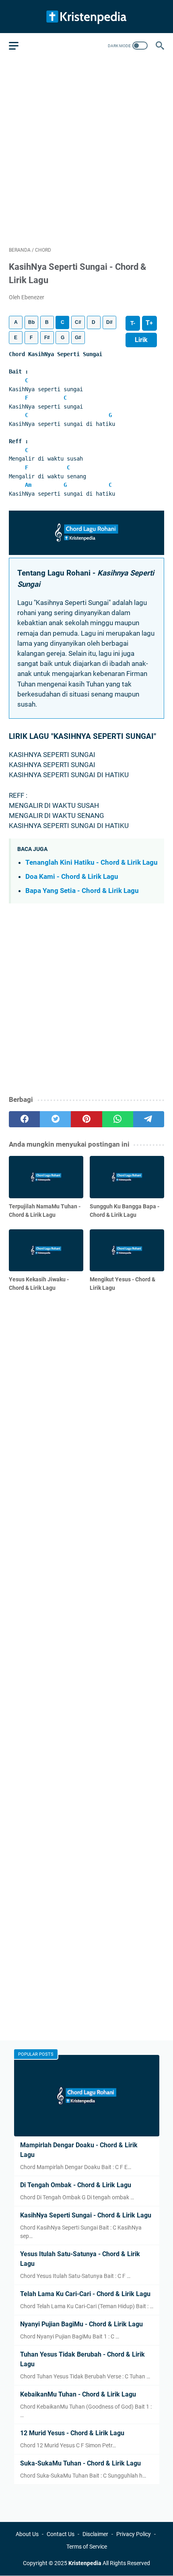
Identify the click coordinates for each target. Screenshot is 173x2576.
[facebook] (24, 1119)
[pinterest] (86, 1119)
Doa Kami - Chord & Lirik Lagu (72, 876)
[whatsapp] (118, 1119)
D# (109, 322)
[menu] (19, 46)
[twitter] (55, 1119)
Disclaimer (95, 2534)
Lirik (141, 340)
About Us (27, 2534)
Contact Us (61, 2534)
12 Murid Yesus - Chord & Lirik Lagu (72, 2433)
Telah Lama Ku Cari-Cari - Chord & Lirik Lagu (85, 2294)
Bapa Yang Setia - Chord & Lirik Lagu (82, 891)
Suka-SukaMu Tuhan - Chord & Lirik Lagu (80, 2463)
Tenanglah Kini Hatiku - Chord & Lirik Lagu (92, 862)
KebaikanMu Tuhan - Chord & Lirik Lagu (78, 2394)
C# (78, 322)
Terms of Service (87, 2547)
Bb (31, 322)
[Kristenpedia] (86, 17)
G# (78, 338)
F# (47, 338)
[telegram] (149, 1119)
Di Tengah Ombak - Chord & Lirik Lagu (76, 2185)
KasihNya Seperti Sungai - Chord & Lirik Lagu (86, 2215)
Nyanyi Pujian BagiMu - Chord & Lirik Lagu (81, 2324)
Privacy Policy (134, 2534)
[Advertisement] (86, 151)
